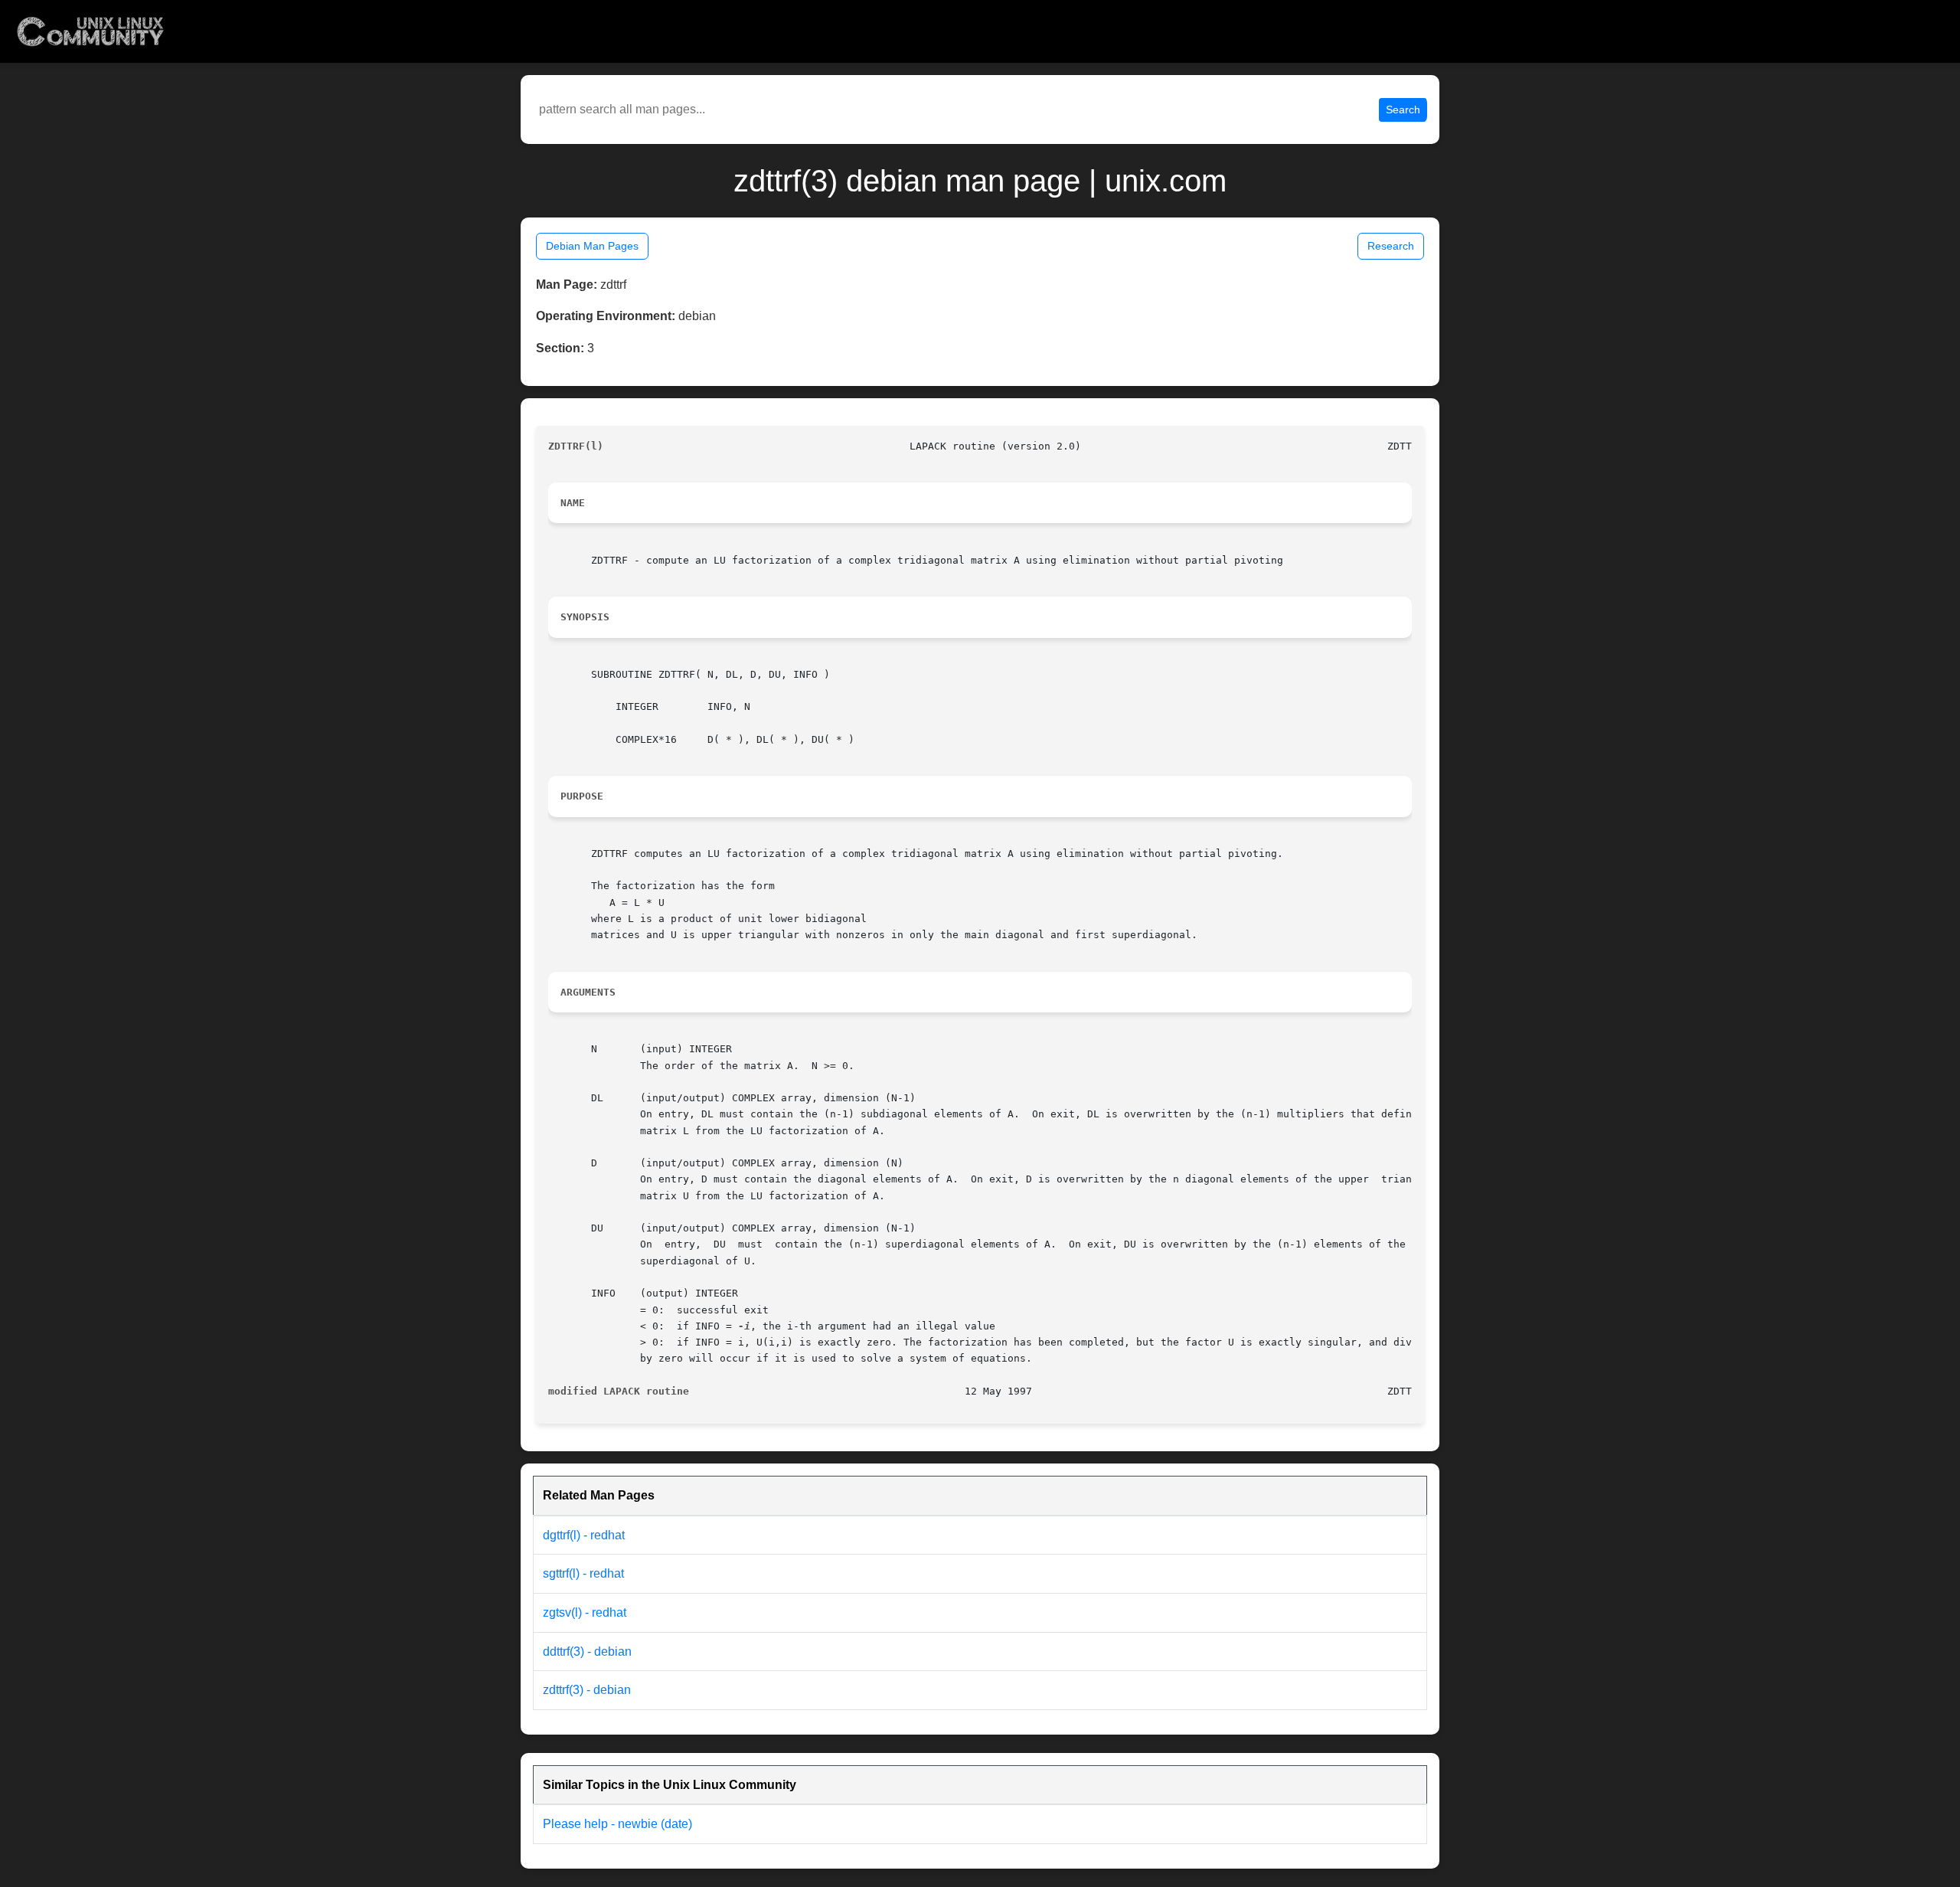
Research (1391, 246)
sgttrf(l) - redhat (583, 1573)
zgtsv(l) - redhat (585, 1612)
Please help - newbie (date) (617, 1824)
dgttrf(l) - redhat (584, 1535)
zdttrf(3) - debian (587, 1690)
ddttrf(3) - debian (587, 1652)
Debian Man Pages (592, 246)
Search (1403, 110)
